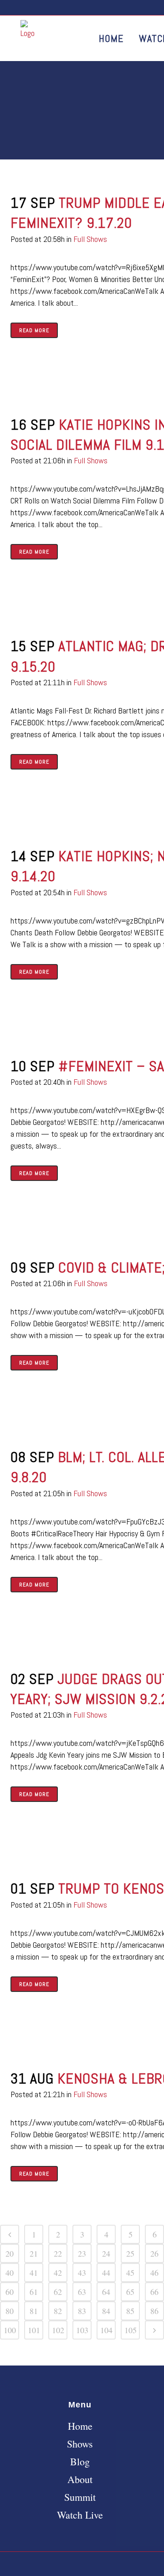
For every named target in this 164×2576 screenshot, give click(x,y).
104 (106, 2330)
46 (154, 2273)
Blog (80, 2462)
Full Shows (90, 239)
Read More (34, 330)
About (80, 2479)
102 (58, 2330)
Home (80, 2426)
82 (58, 2311)
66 (154, 2292)
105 (131, 2330)
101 (34, 2330)
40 (10, 2273)
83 (82, 2311)
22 (58, 2253)
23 (82, 2253)
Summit (80, 2497)
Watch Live (80, 2515)
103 (82, 2330)
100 (10, 2330)
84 (106, 2311)
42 (58, 2273)
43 (82, 2273)
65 (130, 2292)
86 (154, 2311)
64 (106, 2292)
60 (10, 2292)
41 (34, 2273)
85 (130, 2311)
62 (58, 2292)
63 (82, 2292)
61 (34, 2292)
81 (34, 2311)
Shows (80, 2444)
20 (10, 2253)
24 (106, 2253)
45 (130, 2273)
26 (154, 2253)
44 (106, 2273)
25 (130, 2253)
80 (10, 2311)
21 (34, 2253)
